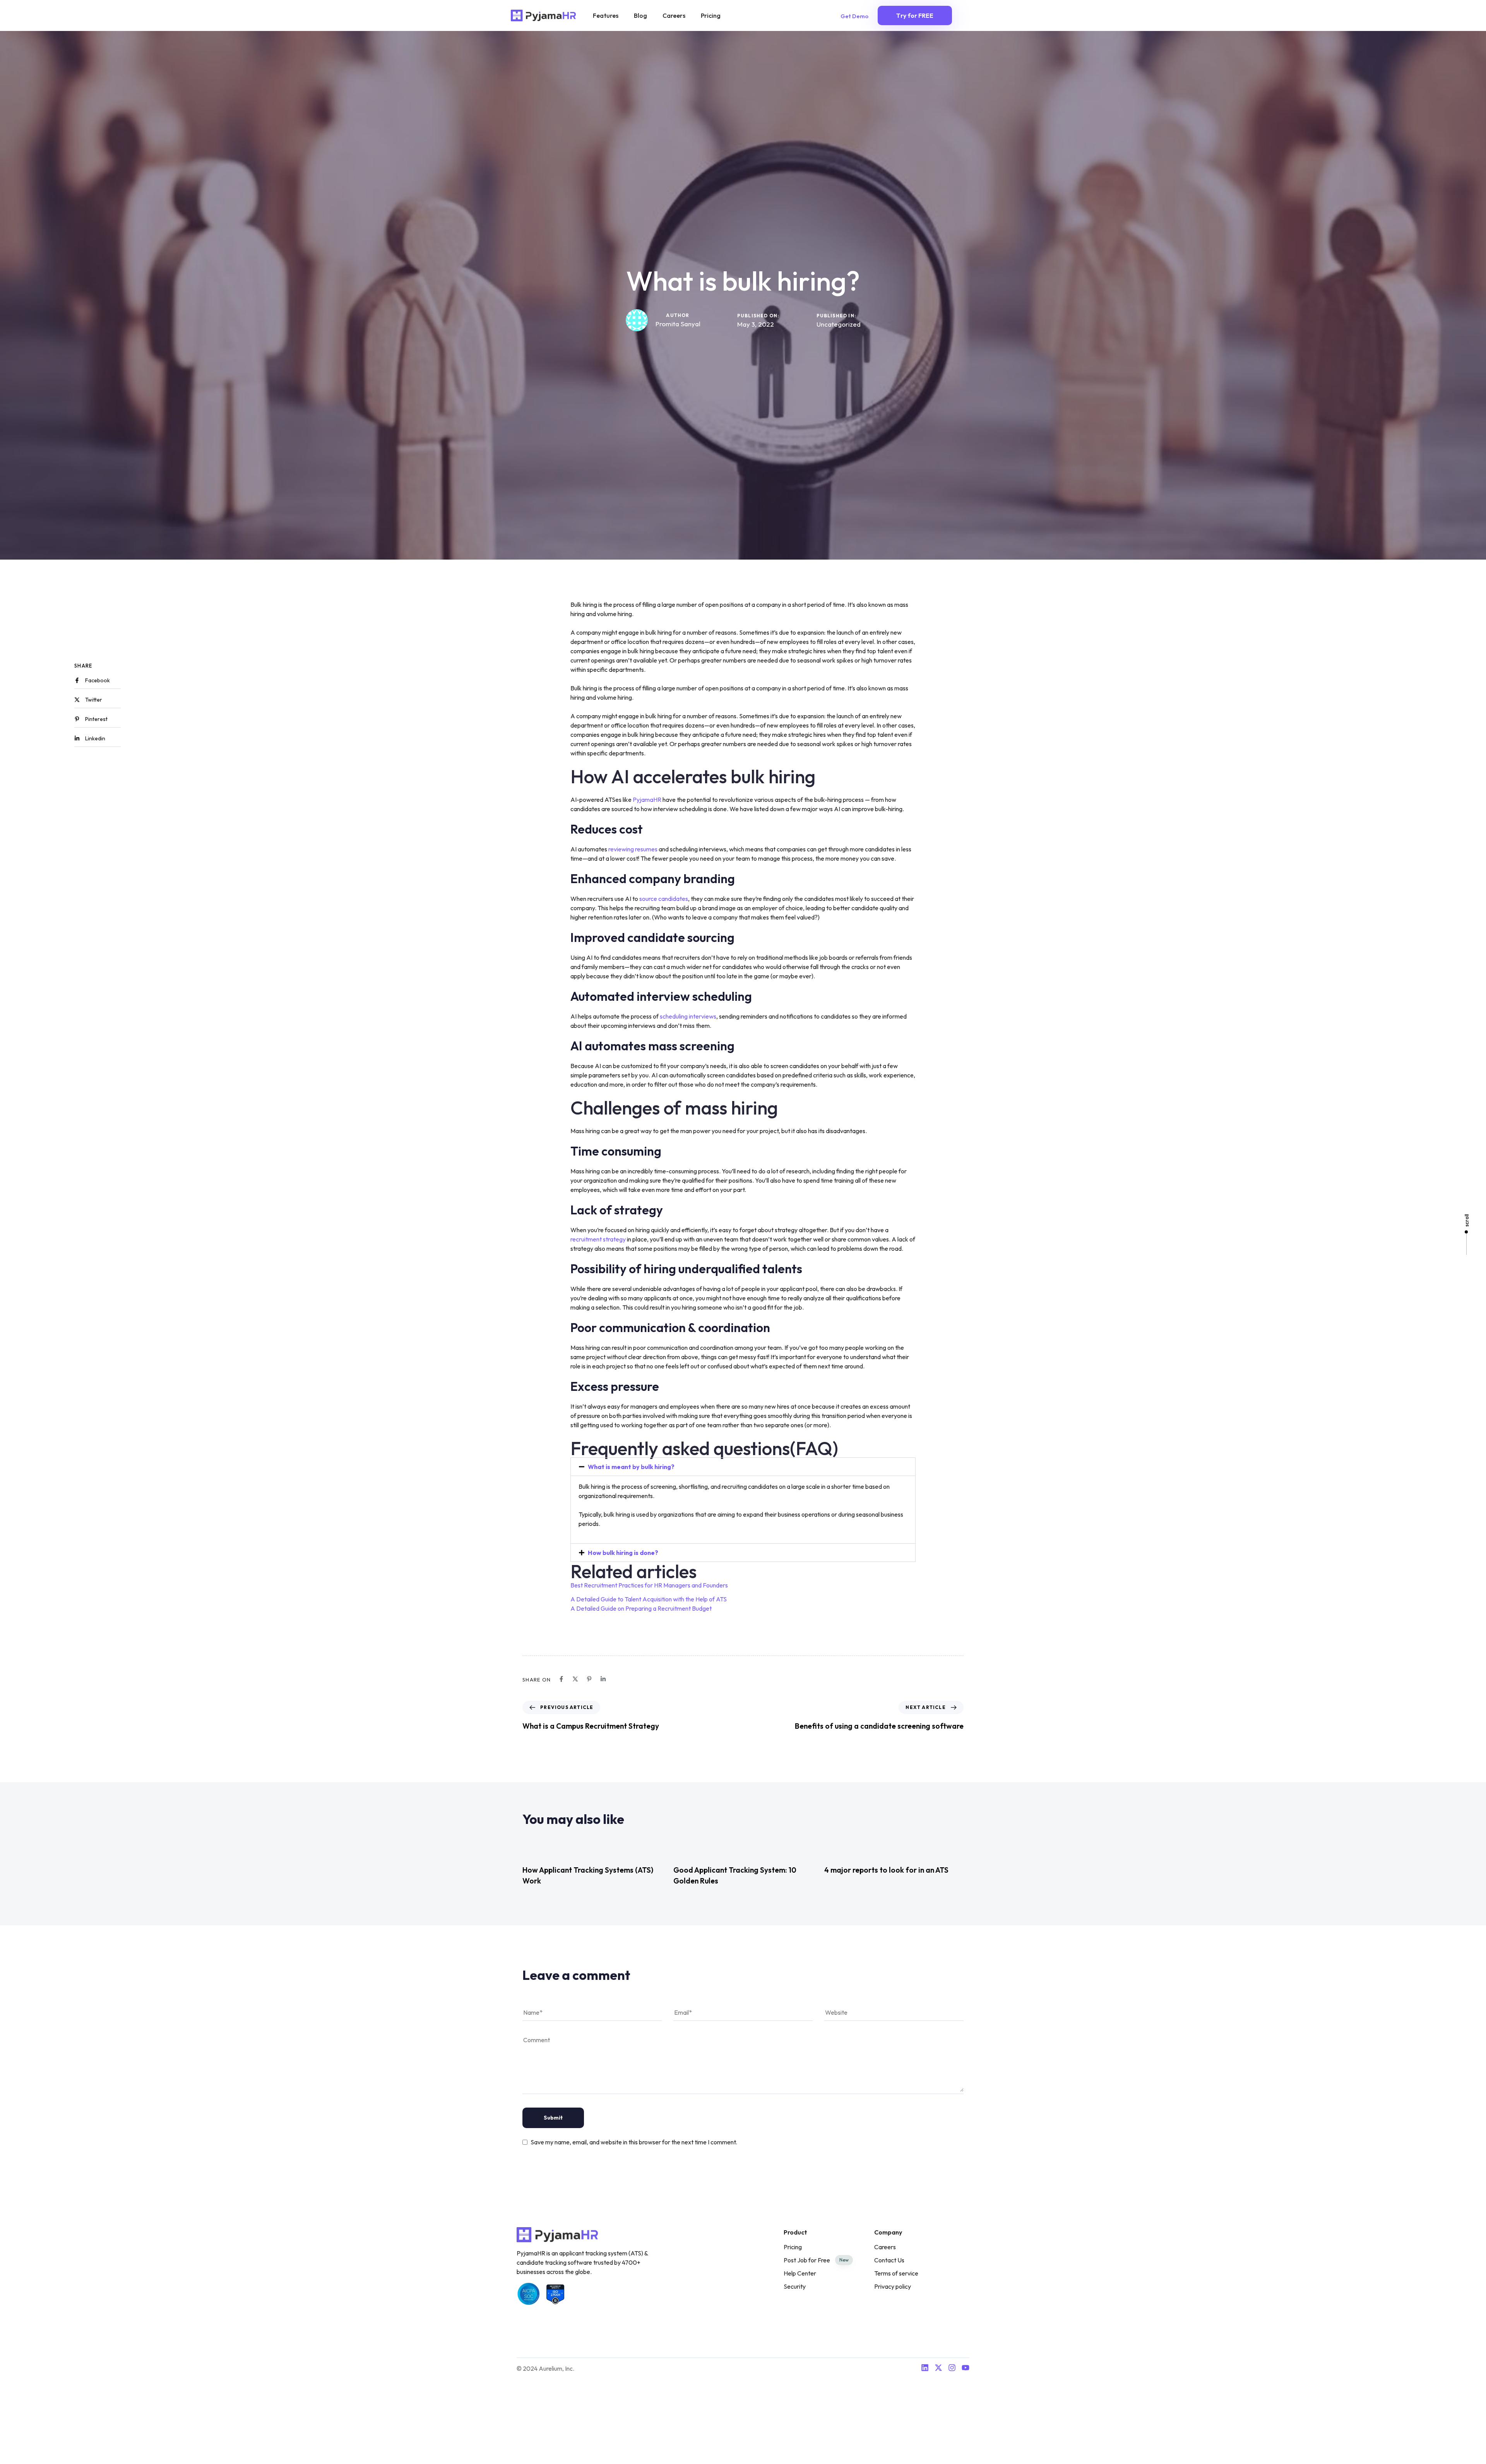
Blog (640, 15)
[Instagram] (952, 2368)
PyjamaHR (647, 800)
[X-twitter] (938, 2368)
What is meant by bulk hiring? (631, 1467)
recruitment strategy (598, 1239)
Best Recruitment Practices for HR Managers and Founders (649, 1585)
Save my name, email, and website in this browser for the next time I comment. (634, 2142)
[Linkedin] (925, 2368)
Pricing (711, 15)
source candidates (664, 899)
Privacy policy (893, 2286)
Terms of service (896, 2273)
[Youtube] (966, 2368)
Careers (674, 15)
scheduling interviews (688, 1016)
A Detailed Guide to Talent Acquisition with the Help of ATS (649, 1599)
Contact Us (889, 2260)
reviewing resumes (633, 849)
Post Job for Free (816, 2260)
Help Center (800, 2273)
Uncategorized (839, 324)
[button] (743, 1467)
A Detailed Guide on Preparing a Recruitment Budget (641, 1608)
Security (795, 2286)
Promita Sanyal (678, 324)
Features (606, 15)
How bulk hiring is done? (623, 1553)
